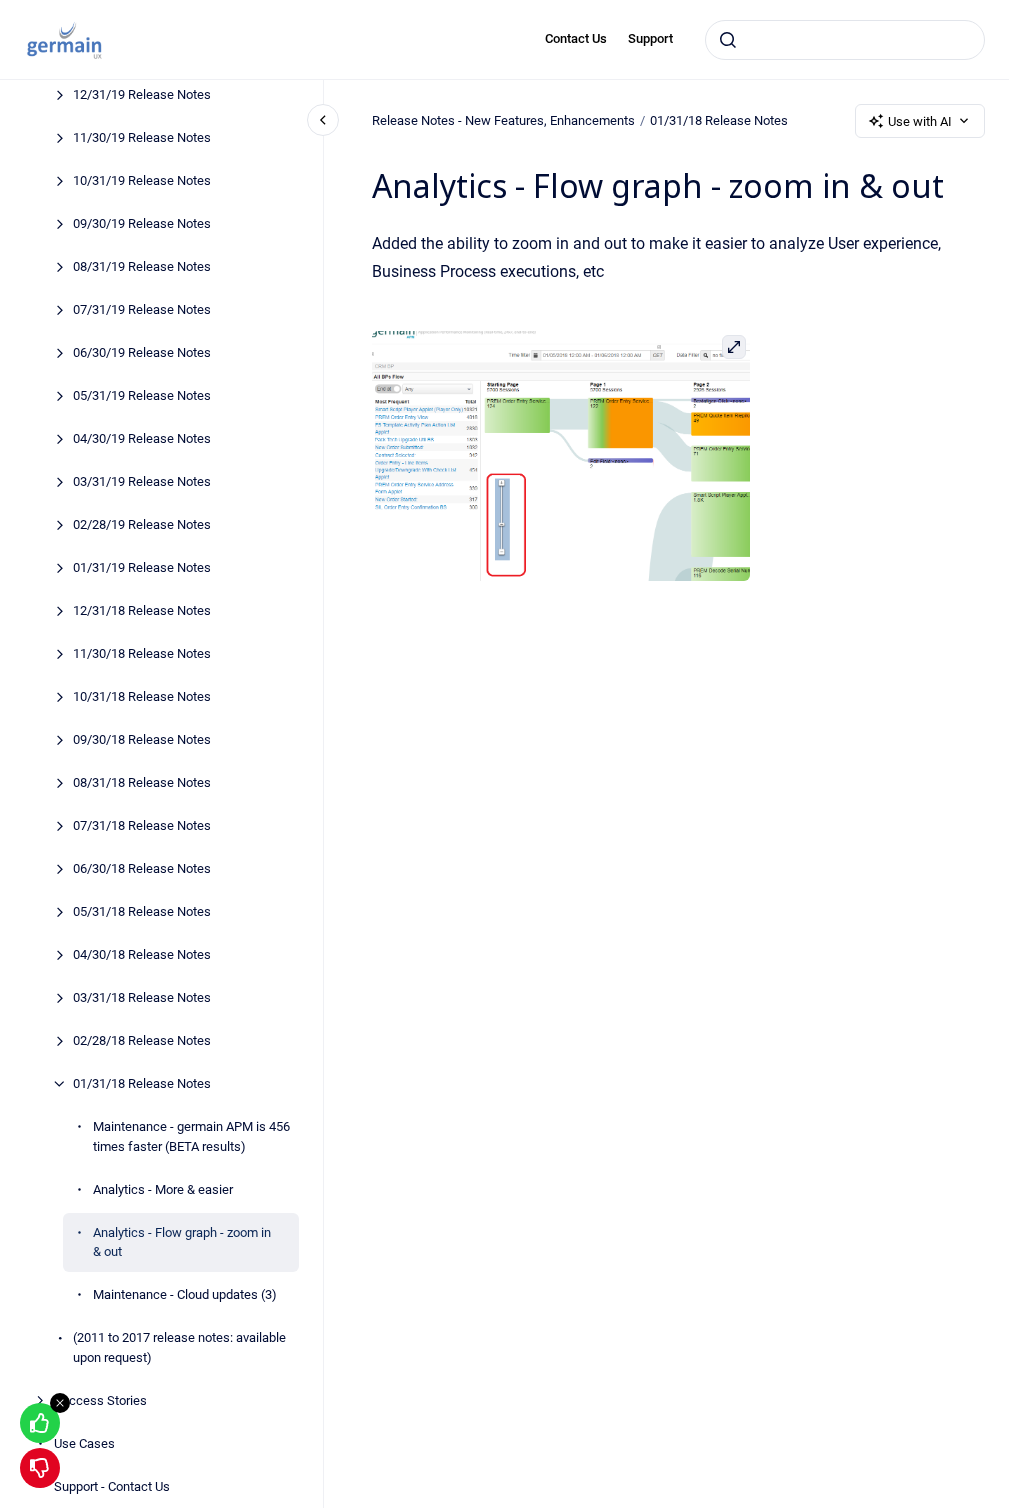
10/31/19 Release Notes (142, 180)
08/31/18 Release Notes (142, 782)
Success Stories (100, 1400)
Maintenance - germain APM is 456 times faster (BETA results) (191, 1136)
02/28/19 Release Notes (142, 524)
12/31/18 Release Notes (142, 610)
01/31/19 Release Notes (142, 567)
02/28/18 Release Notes (142, 1040)
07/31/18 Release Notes (142, 825)
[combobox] (845, 40)
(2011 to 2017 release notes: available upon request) (179, 1347)
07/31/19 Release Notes (142, 309)
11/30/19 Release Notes (142, 137)
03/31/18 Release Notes (142, 997)
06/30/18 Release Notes (142, 868)
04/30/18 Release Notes (142, 954)
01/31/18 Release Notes (142, 1083)
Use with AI (920, 121)
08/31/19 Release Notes (142, 266)
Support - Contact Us (112, 1486)
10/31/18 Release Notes (142, 696)
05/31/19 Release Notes (142, 395)
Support (650, 38)
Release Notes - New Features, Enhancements (503, 120)
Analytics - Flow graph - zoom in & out (182, 1242)
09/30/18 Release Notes (142, 739)
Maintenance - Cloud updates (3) (185, 1294)
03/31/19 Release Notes (142, 481)
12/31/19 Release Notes (142, 94)
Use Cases (84, 1443)
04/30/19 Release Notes (142, 438)
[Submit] (728, 40)
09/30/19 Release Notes (142, 223)
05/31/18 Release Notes (142, 911)
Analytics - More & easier (163, 1189)
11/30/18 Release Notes (142, 653)
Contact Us (576, 38)
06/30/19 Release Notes (142, 352)
